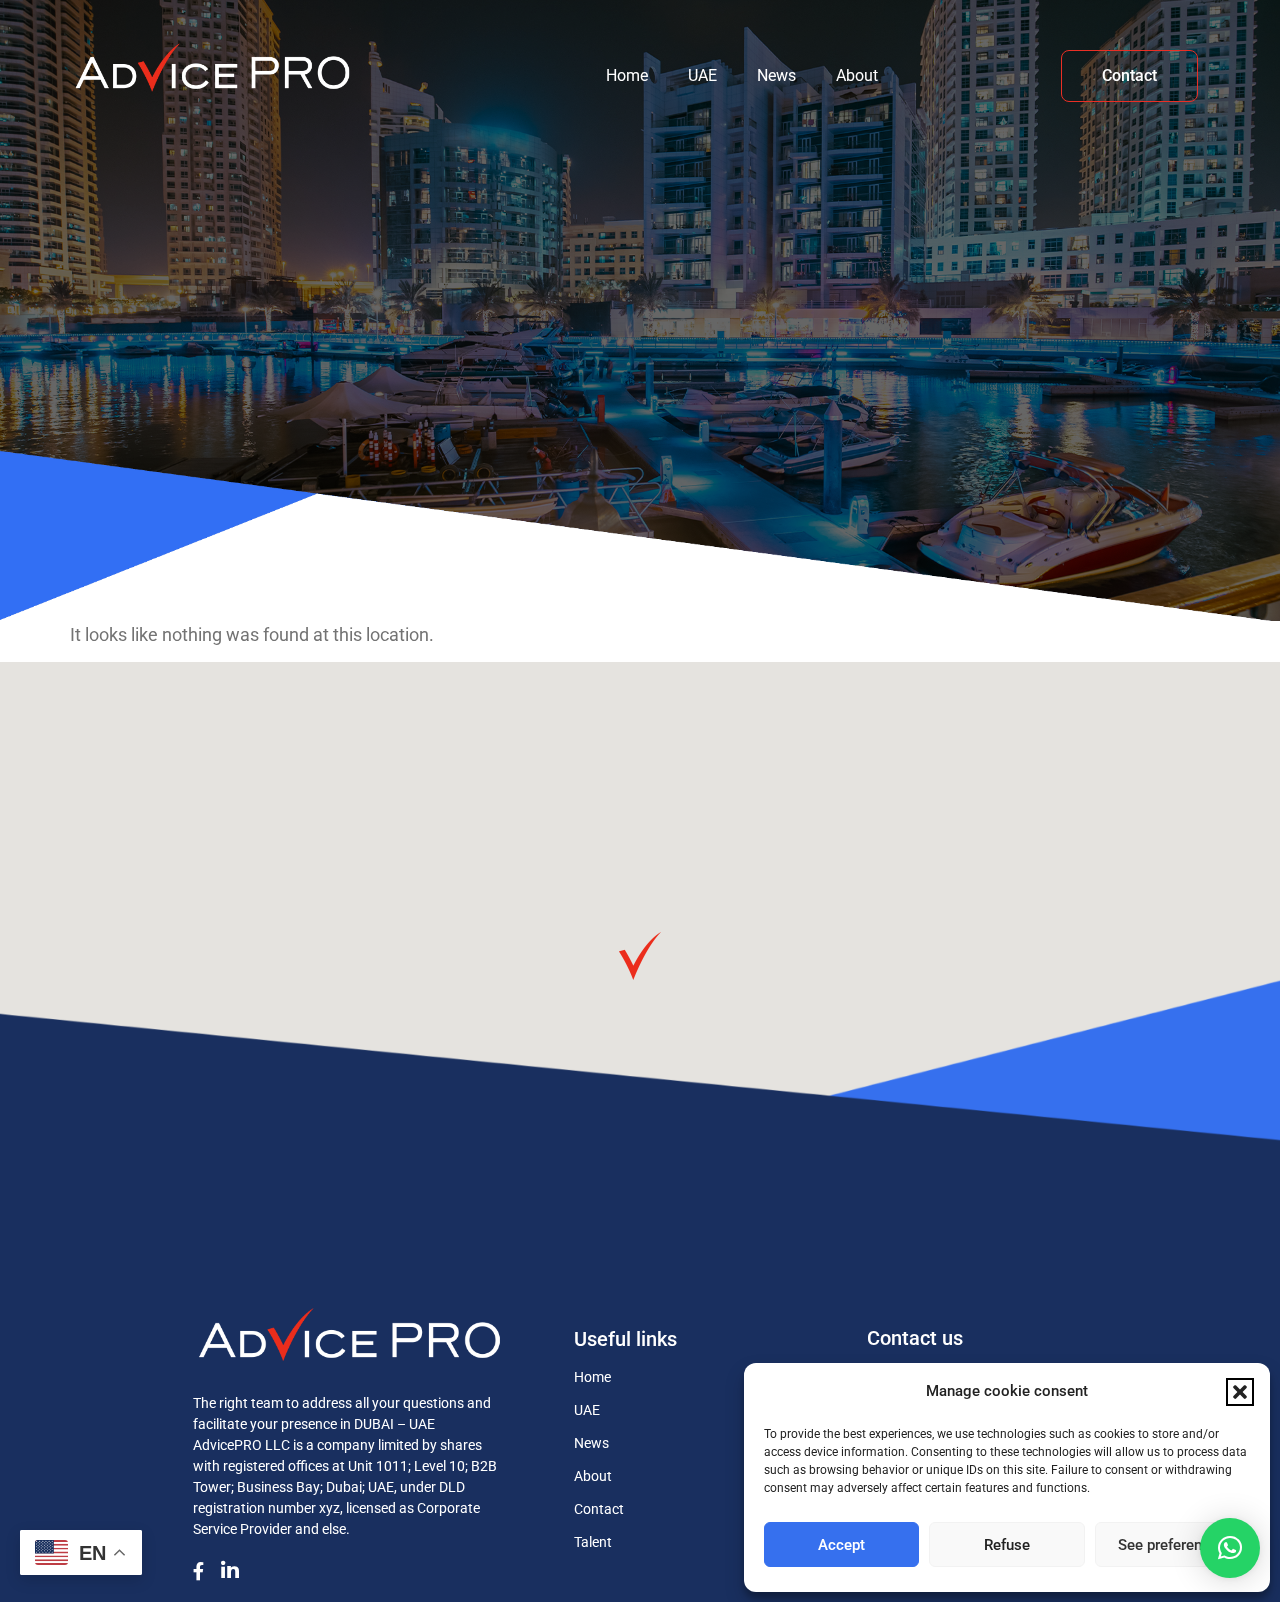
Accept (841, 1545)
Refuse (1007, 1545)
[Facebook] (205, 1568)
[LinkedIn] (236, 1569)
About (857, 75)
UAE (702, 75)
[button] (1240, 1392)
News (776, 75)
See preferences (1172, 1545)
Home (627, 75)
